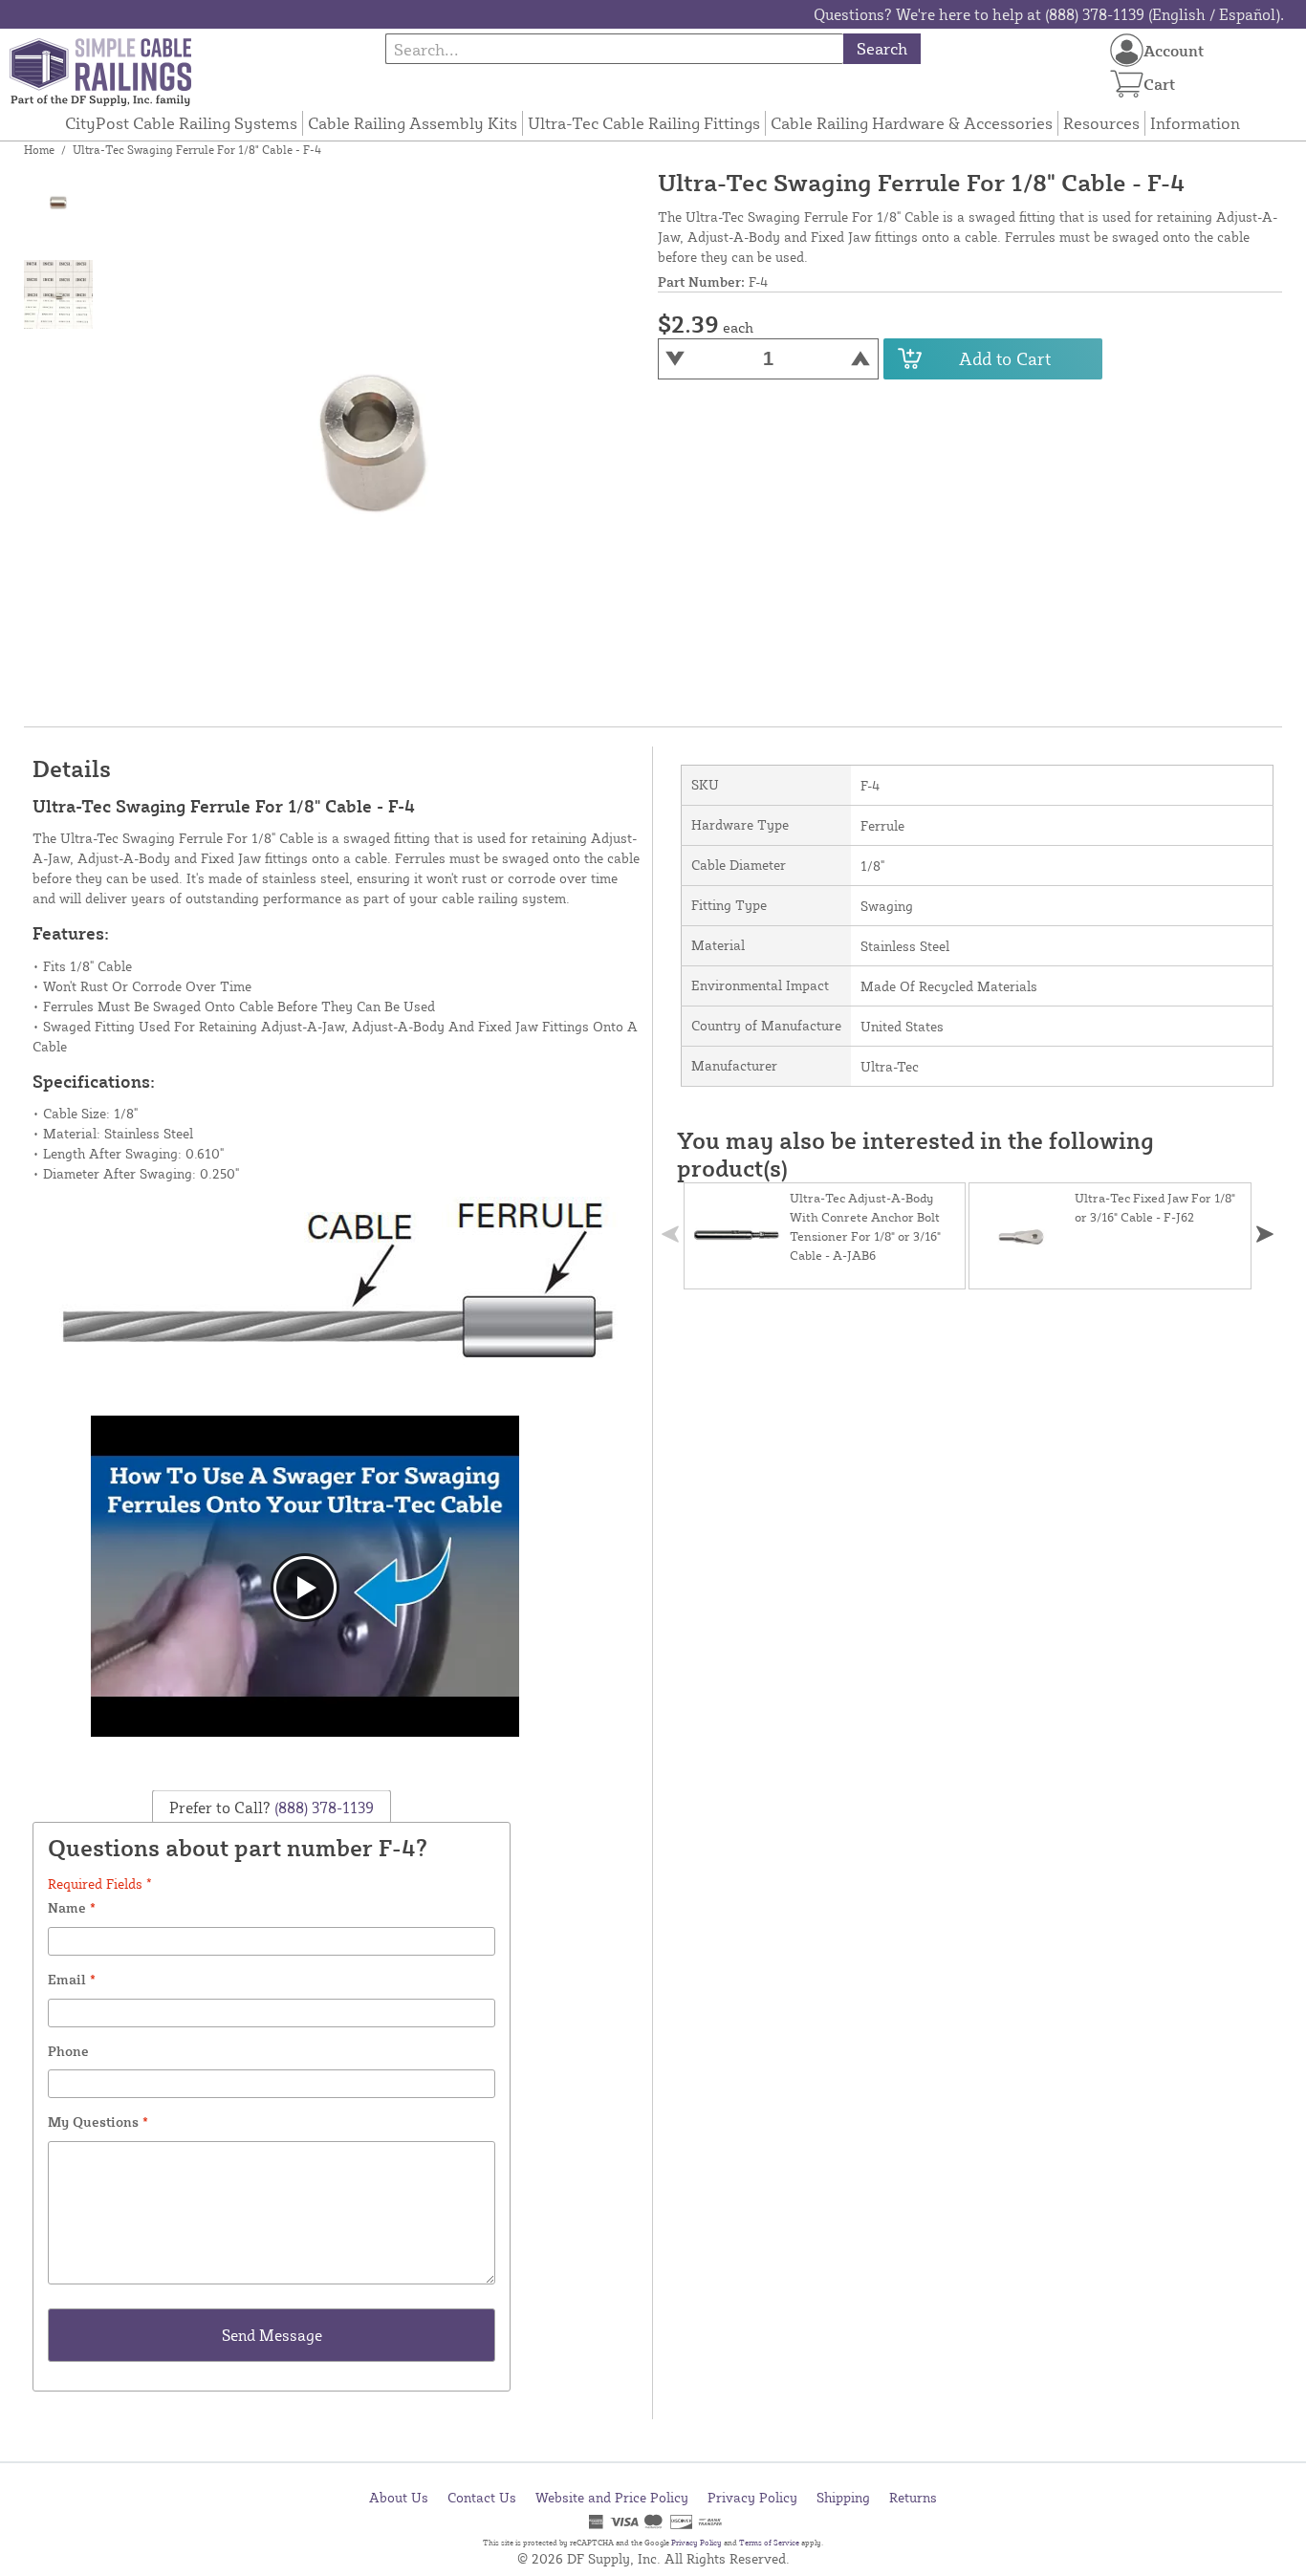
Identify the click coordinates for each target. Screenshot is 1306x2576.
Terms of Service (769, 2543)
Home (39, 150)
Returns (913, 2497)
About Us (399, 2497)
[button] (1265, 1234)
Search (882, 48)
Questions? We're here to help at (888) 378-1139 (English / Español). (1049, 14)
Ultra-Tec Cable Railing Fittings (644, 123)
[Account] (1127, 50)
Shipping (843, 2497)
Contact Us (482, 2497)
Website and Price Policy (612, 2497)
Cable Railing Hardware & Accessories (912, 123)
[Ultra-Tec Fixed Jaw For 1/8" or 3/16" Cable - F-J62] (1022, 1236)
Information (1195, 123)
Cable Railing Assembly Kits (413, 123)
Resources (1101, 123)
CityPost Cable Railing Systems (181, 123)
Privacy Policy (752, 2497)
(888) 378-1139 (322, 1807)
